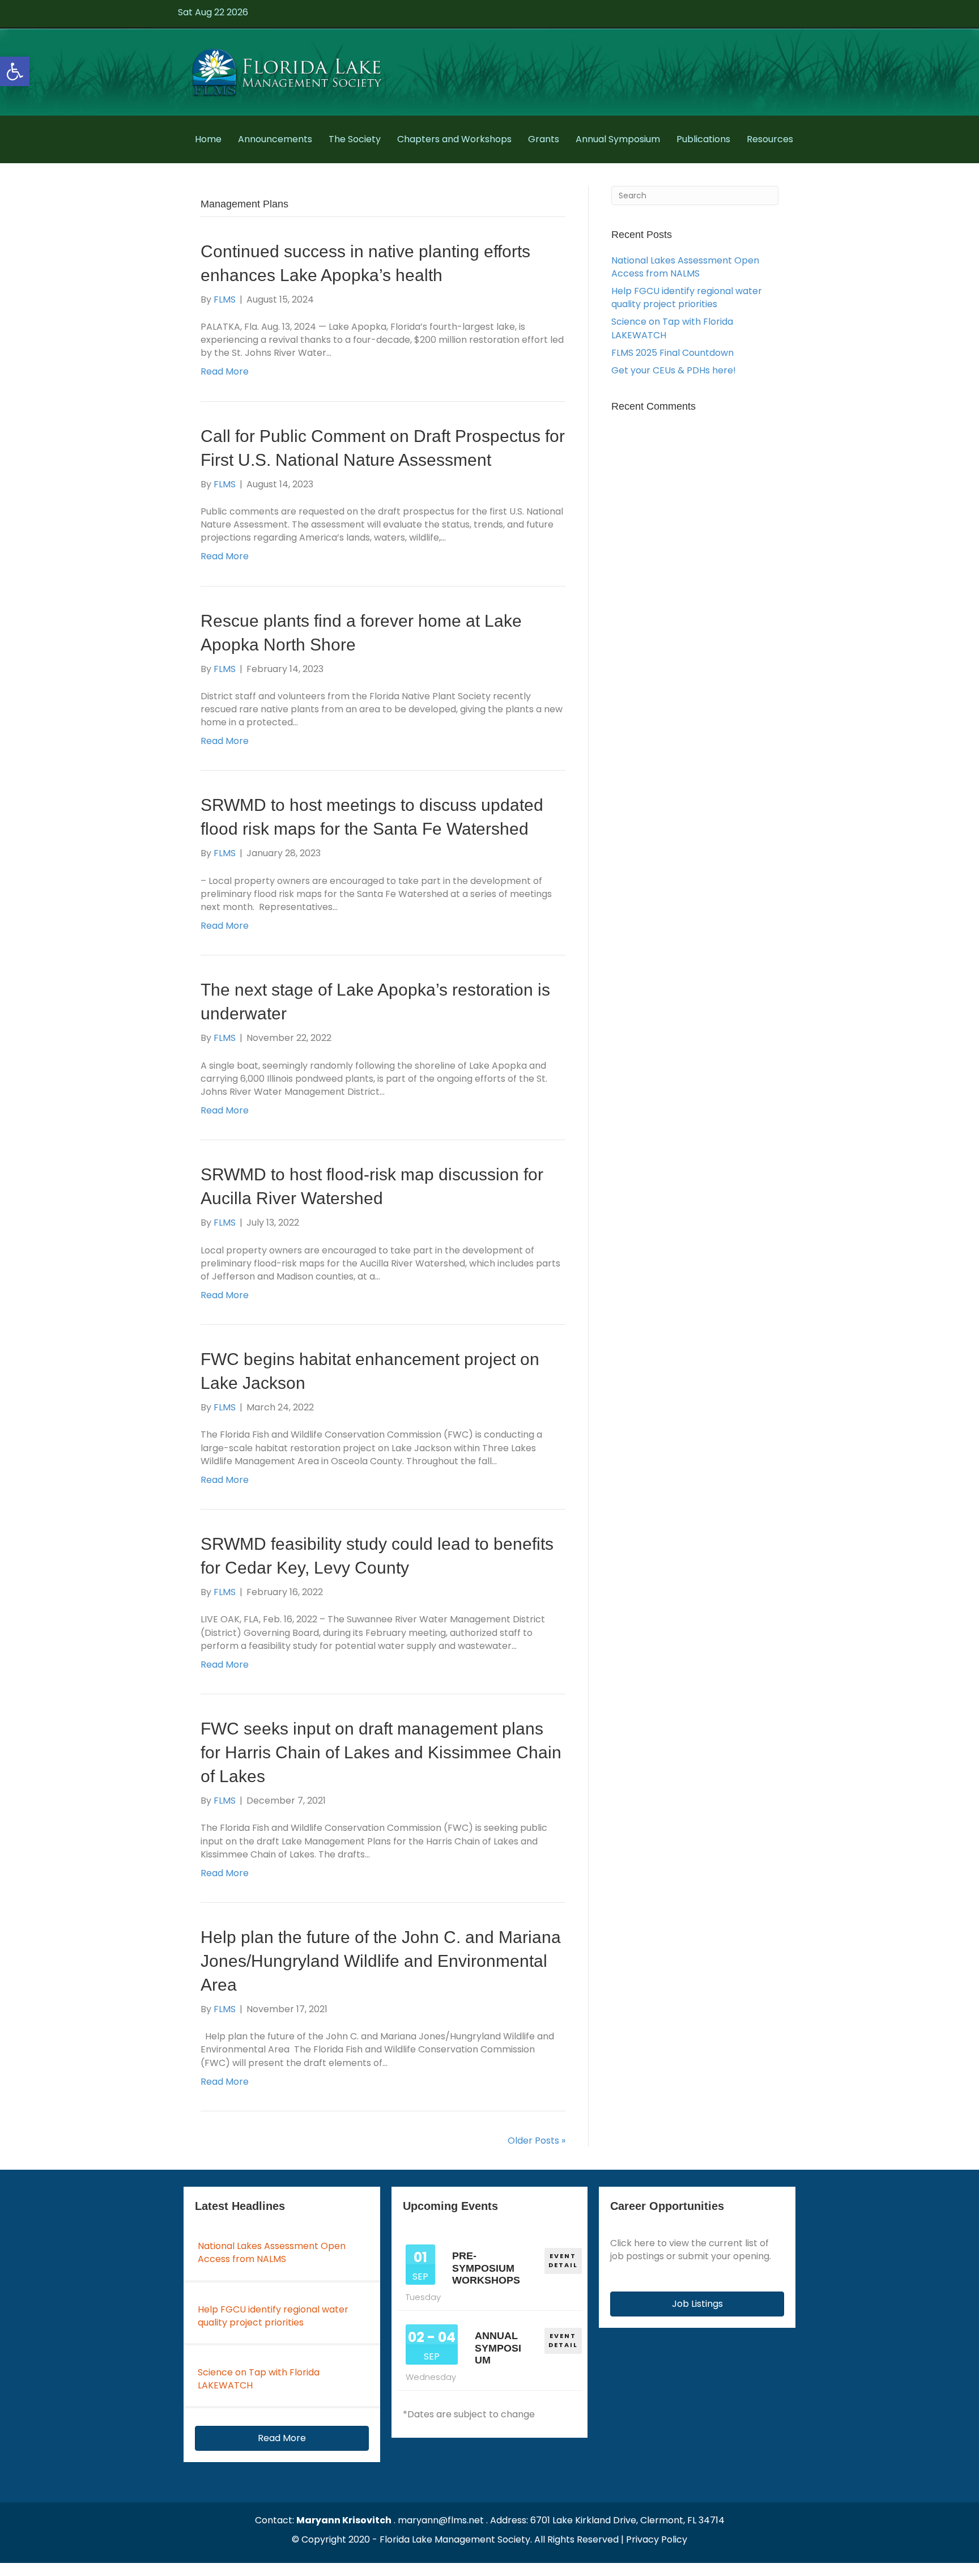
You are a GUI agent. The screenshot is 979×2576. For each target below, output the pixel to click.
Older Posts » (537, 2141)
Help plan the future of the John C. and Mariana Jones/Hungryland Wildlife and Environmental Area (381, 1961)
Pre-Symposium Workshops (486, 2268)
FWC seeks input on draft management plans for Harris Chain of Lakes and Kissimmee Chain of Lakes (381, 1752)
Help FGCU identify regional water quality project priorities (687, 297)
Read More (225, 371)
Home (208, 139)
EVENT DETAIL (563, 2260)
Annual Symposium (618, 139)
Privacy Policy (657, 2539)
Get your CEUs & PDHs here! (674, 370)
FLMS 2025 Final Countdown (672, 353)
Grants (544, 139)
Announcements (275, 139)
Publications (703, 139)
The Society (355, 139)
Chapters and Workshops (454, 139)
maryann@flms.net (441, 2520)
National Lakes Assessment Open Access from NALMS (685, 267)
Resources (770, 139)
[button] (15, 71)
